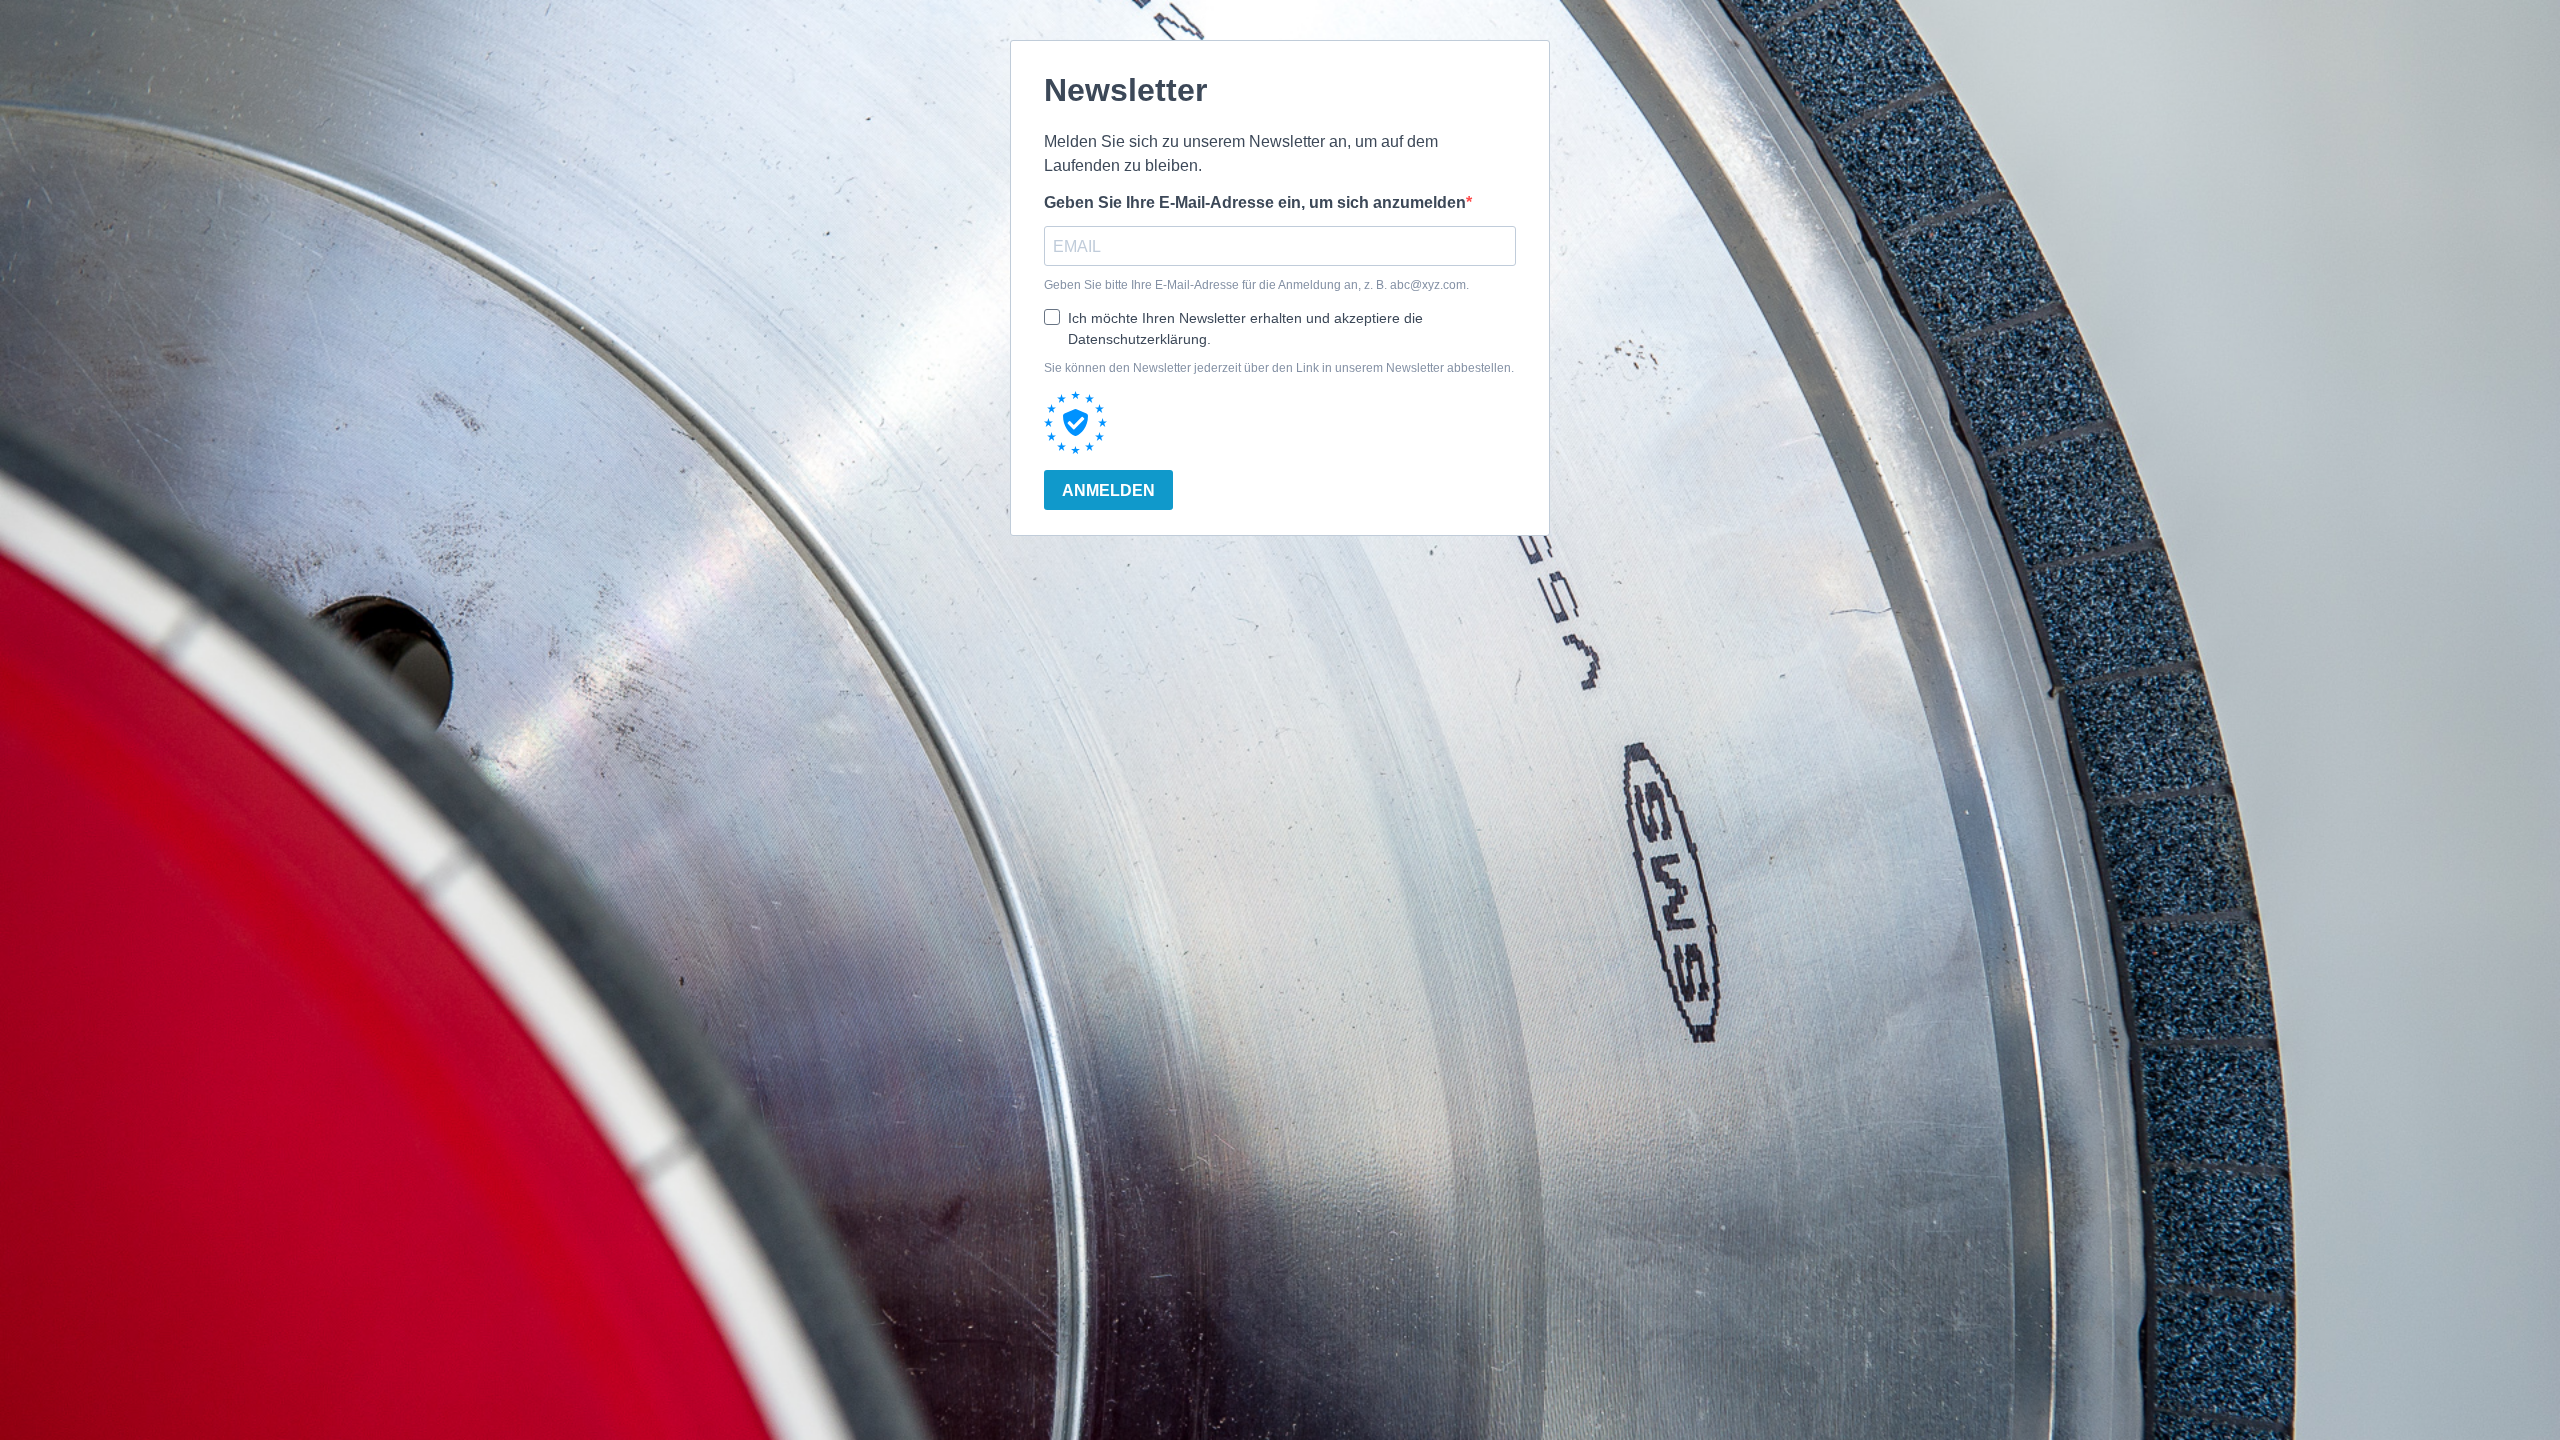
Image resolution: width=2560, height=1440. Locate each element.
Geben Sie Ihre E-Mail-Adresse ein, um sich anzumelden (1255, 202)
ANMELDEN (1108, 490)
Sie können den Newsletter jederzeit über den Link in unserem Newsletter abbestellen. (1279, 368)
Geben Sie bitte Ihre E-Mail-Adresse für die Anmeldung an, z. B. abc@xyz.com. (1256, 285)
